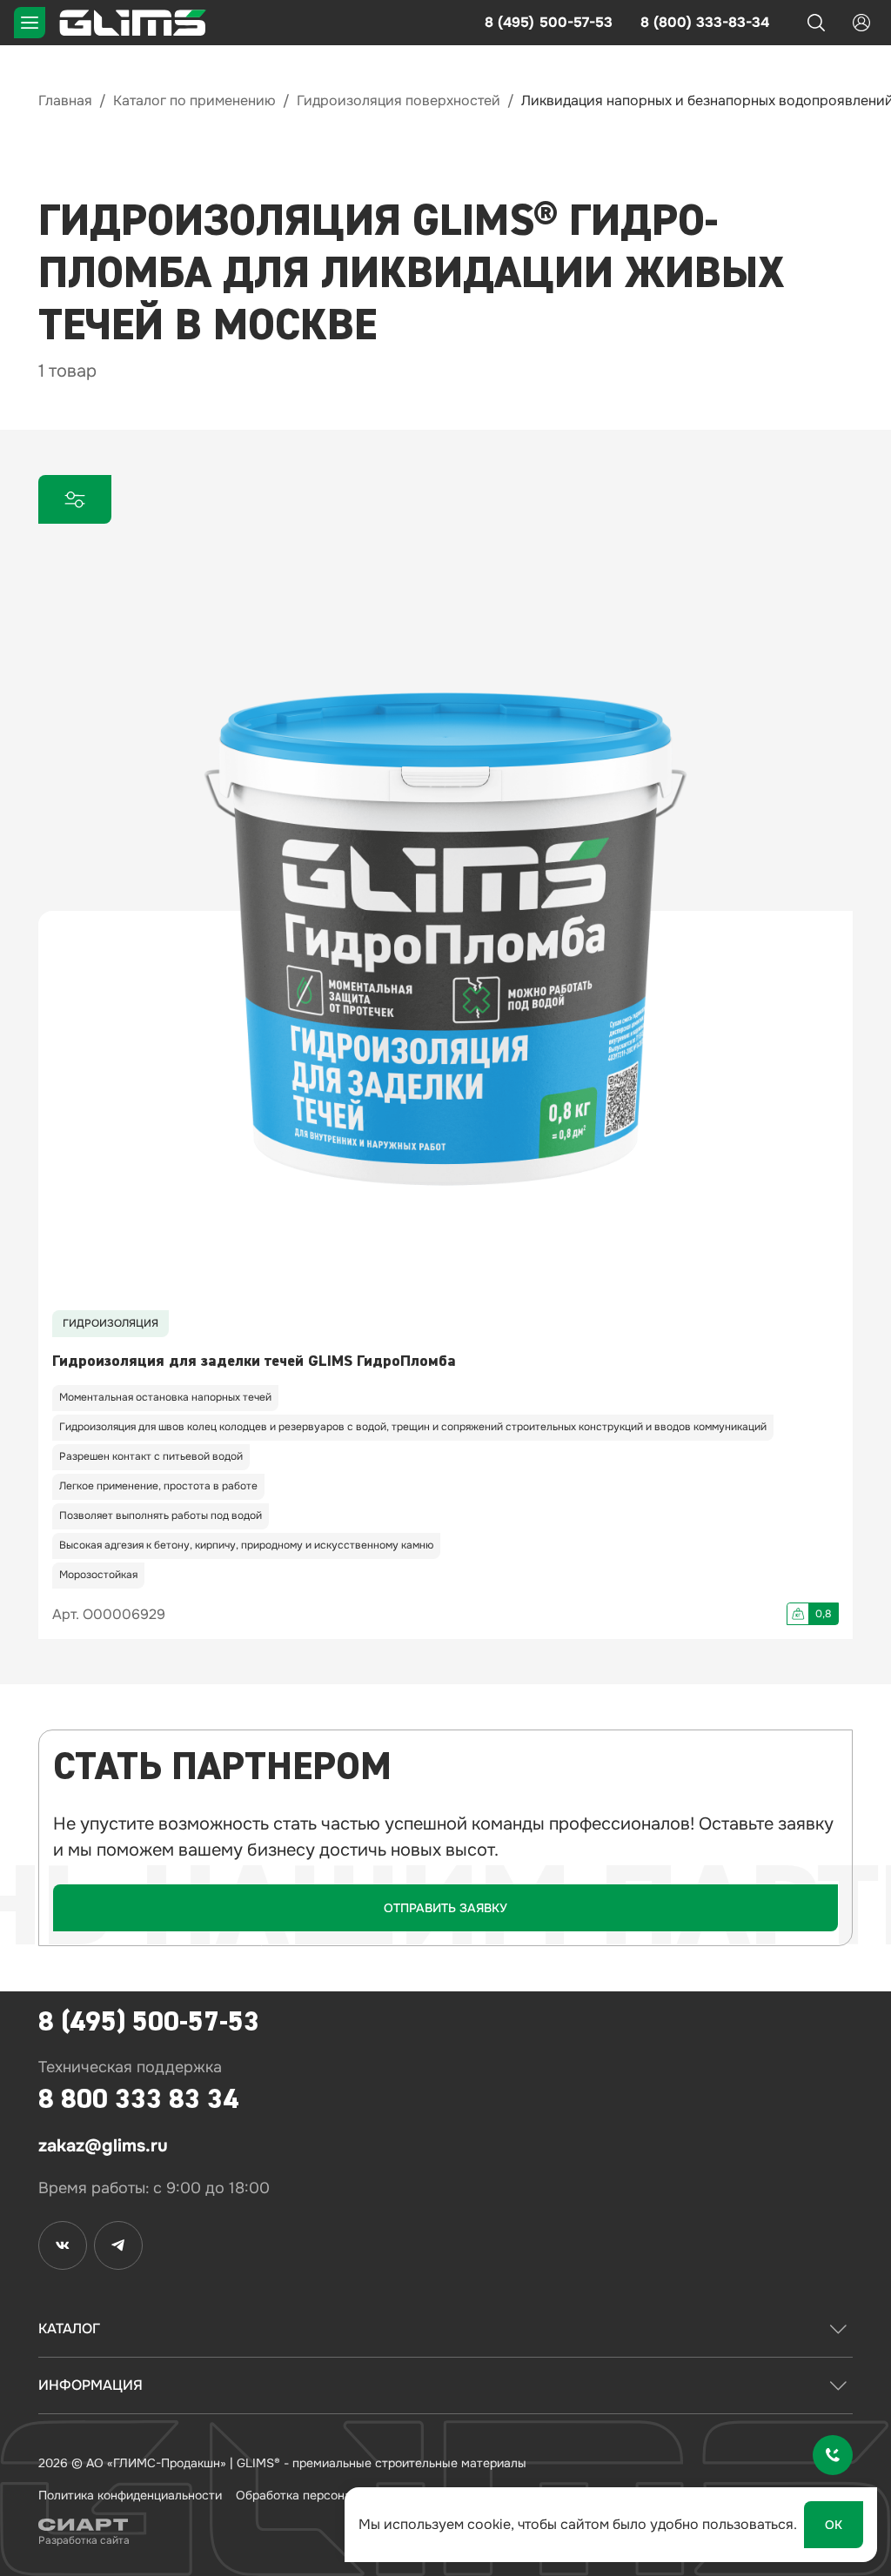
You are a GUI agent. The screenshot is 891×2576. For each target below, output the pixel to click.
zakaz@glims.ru (103, 2146)
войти (861, 23)
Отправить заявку (445, 1908)
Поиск (816, 23)
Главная (65, 100)
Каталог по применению (194, 100)
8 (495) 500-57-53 (549, 22)
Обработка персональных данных (334, 2495)
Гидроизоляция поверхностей (399, 100)
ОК (834, 2525)
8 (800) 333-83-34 (705, 22)
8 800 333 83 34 (138, 2099)
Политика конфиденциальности (130, 2495)
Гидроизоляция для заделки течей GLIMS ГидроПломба (254, 1361)
